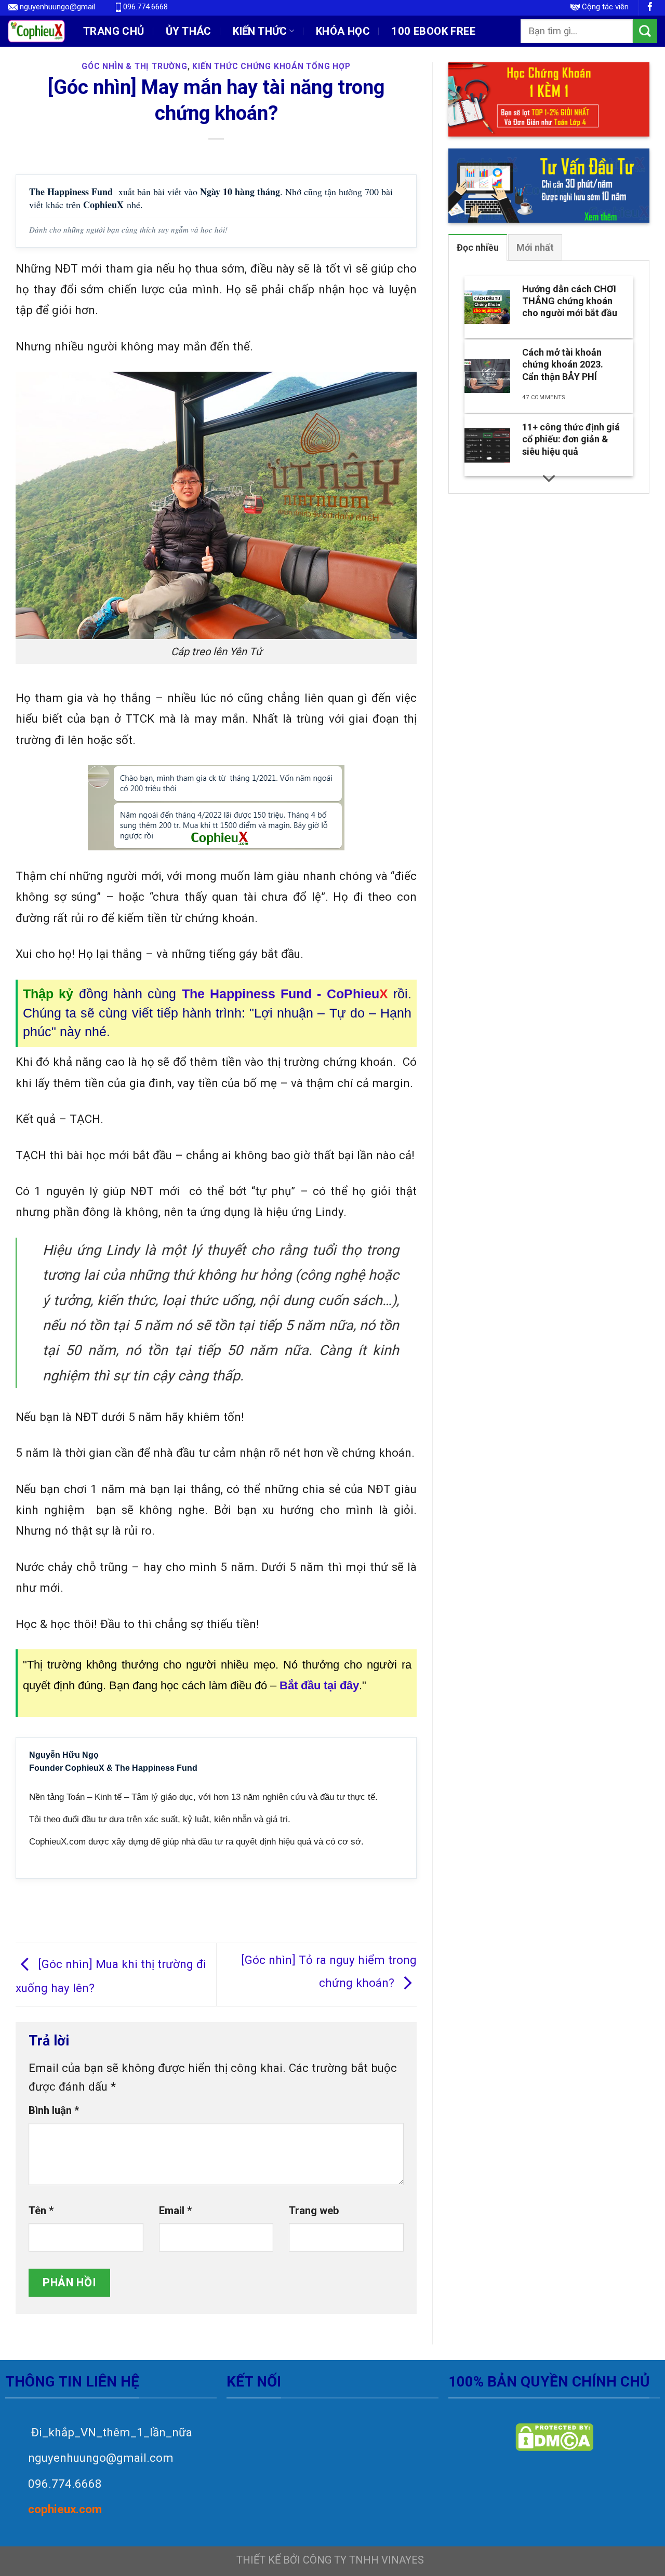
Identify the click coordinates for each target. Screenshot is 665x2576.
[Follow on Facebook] (650, 8)
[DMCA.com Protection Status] (554, 2437)
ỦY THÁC (189, 31)
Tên (41, 2211)
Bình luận (54, 2110)
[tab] (478, 247)
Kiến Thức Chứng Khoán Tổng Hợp (271, 66)
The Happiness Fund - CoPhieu (285, 994)
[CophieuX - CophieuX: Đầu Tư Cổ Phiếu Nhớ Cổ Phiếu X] (36, 31)
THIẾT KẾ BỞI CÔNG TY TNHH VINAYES (330, 2560)
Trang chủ (114, 31)
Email (175, 2211)
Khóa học (343, 31)
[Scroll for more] (549, 478)
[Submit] (645, 31)
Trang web (314, 2211)
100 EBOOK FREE (433, 31)
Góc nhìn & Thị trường (134, 66)
